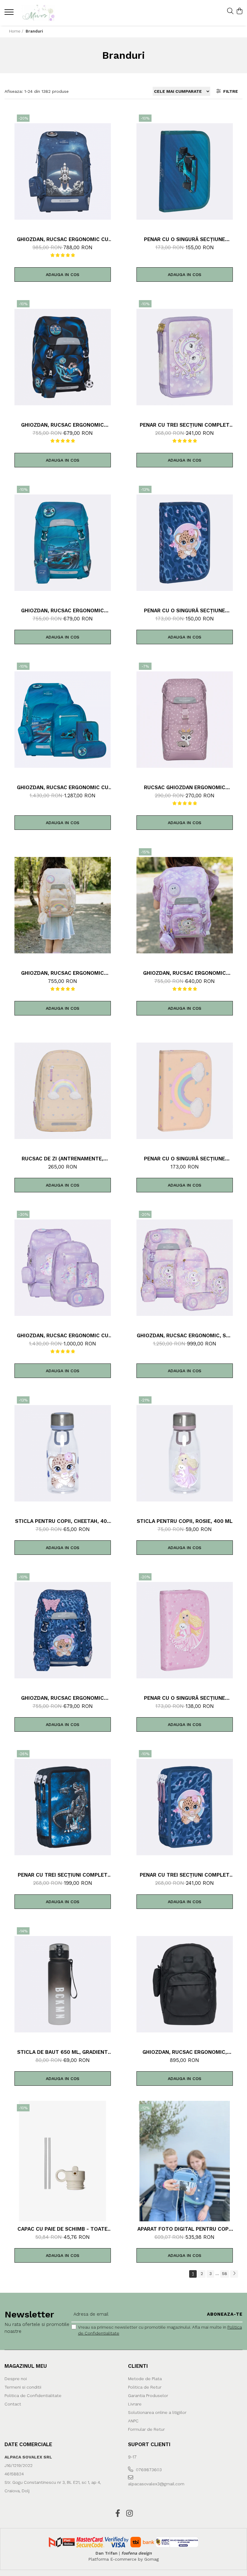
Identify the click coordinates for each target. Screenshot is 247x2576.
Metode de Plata (145, 2379)
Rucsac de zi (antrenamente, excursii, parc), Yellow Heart (63, 1159)
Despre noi (16, 2379)
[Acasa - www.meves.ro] (41, 13)
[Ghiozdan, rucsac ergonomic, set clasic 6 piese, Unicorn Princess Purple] (185, 1268)
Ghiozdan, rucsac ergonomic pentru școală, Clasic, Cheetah (63, 1698)
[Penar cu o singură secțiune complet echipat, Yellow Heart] (185, 1091)
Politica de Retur (145, 2387)
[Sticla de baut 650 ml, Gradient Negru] (63, 1984)
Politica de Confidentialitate (33, 2396)
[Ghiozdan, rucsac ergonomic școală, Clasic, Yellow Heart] (63, 905)
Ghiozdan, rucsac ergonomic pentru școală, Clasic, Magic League (63, 425)
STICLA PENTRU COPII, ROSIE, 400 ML (185, 1521)
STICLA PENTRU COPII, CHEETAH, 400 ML (63, 1521)
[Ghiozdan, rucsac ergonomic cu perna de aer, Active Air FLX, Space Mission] (63, 171)
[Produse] (10, 14)
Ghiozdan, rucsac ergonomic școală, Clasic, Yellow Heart (63, 973)
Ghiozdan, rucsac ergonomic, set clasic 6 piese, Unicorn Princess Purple (185, 1335)
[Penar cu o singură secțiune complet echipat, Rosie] (185, 1630)
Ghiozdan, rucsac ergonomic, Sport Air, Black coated (185, 2052)
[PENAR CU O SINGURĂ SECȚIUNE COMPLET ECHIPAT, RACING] (185, 171)
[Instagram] (129, 2514)
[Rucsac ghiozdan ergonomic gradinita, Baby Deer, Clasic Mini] (185, 720)
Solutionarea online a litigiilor (157, 2412)
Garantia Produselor (148, 2396)
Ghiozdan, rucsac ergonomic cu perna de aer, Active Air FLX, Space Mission (63, 239)
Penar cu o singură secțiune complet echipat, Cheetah (184, 610)
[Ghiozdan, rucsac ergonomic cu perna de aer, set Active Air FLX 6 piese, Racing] (63, 720)
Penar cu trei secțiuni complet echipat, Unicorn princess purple (185, 425)
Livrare (135, 2404)
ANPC (133, 2421)
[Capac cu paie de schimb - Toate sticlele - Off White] (63, 2161)
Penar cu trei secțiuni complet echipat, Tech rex (63, 1875)
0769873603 (148, 2470)
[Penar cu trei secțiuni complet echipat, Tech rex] (63, 1807)
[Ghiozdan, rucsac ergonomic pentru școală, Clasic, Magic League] (63, 357)
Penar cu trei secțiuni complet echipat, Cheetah (185, 1875)
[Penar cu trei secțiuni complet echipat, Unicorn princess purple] (185, 357)
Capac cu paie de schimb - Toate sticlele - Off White (63, 2229)
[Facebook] (118, 2514)
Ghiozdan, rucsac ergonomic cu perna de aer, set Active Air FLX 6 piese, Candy (63, 1335)
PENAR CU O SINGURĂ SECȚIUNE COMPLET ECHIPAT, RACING (184, 239)
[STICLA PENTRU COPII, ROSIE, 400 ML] (185, 1453)
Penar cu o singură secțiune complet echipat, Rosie (184, 1698)
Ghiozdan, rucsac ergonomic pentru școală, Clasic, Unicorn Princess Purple (184, 973)
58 (225, 2273)
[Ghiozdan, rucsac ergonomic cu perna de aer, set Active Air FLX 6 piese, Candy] (63, 1268)
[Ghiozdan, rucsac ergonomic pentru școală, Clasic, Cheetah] (63, 1630)
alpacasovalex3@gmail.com (156, 2484)
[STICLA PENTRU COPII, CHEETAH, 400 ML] (63, 1453)
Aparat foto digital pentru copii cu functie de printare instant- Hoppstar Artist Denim (184, 2229)
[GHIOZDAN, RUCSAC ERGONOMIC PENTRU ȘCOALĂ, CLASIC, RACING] (63, 543)
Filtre (229, 91)
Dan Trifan (106, 2553)
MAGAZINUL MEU (26, 2366)
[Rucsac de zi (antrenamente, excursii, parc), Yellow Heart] (63, 1091)
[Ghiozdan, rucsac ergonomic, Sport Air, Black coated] (185, 1984)
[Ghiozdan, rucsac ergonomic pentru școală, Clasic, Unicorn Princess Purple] (185, 905)
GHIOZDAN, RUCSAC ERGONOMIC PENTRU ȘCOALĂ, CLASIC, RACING (63, 610)
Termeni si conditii (23, 2387)
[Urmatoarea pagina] (234, 2274)
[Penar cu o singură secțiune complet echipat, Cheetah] (185, 543)
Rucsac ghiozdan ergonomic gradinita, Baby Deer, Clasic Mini (184, 787)
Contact (13, 2404)
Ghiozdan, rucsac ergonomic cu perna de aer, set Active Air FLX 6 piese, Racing (63, 787)
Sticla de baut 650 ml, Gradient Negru (63, 2052)
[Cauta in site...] (230, 11)
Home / (17, 31)
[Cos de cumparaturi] (239, 11)
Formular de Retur (146, 2429)
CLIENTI (138, 2366)
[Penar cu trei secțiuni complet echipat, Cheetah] (185, 1807)
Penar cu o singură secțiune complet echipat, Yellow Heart (184, 1159)
